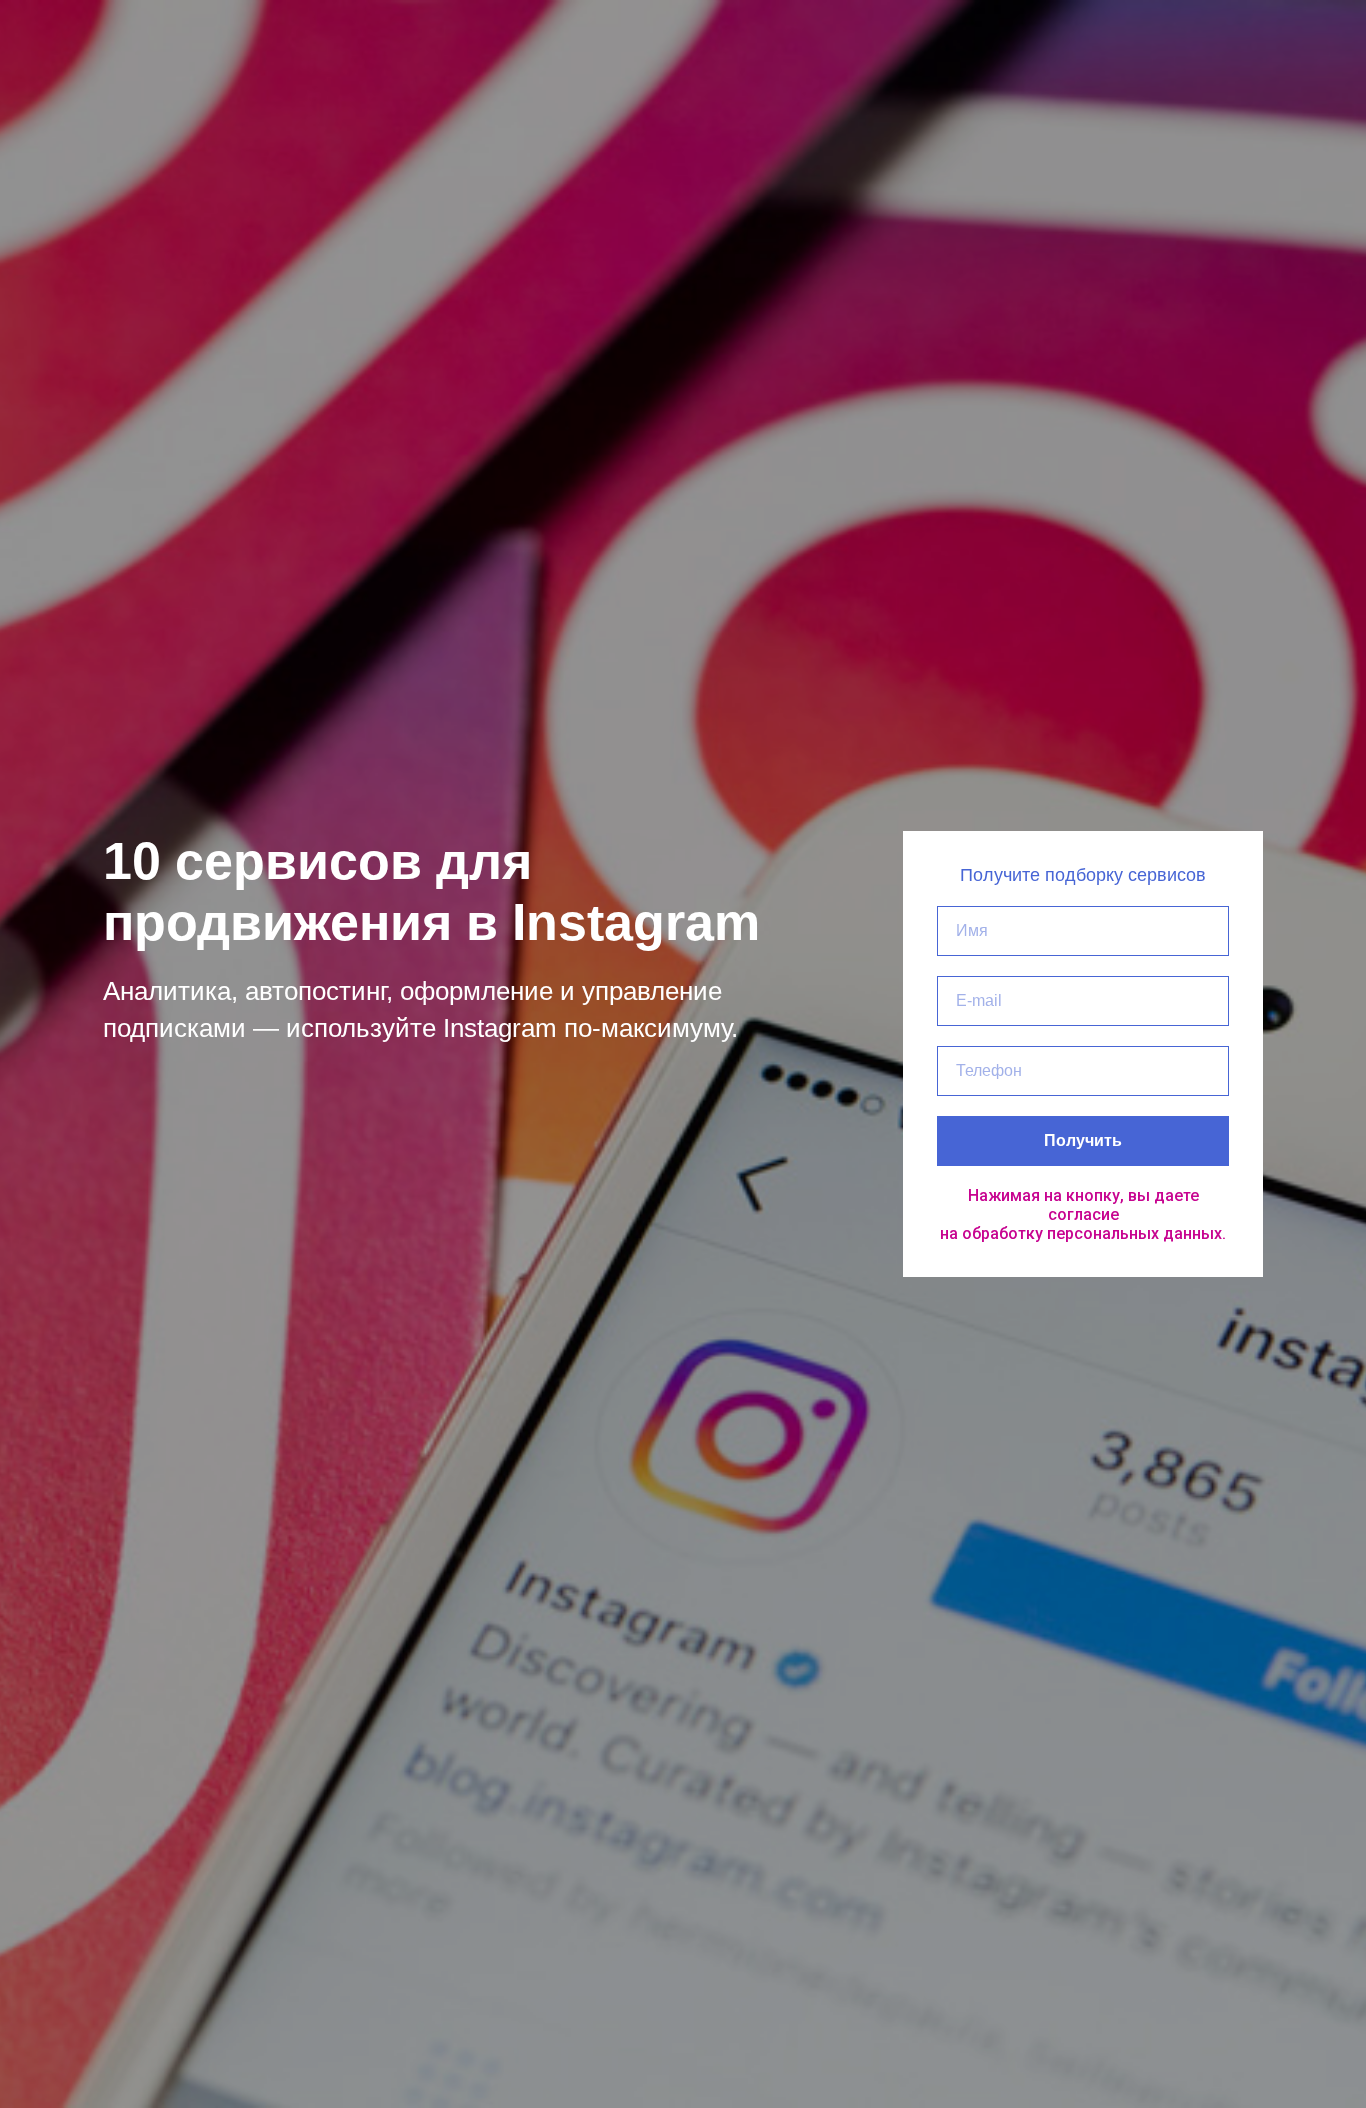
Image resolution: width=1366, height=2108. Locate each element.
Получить (1083, 1140)
